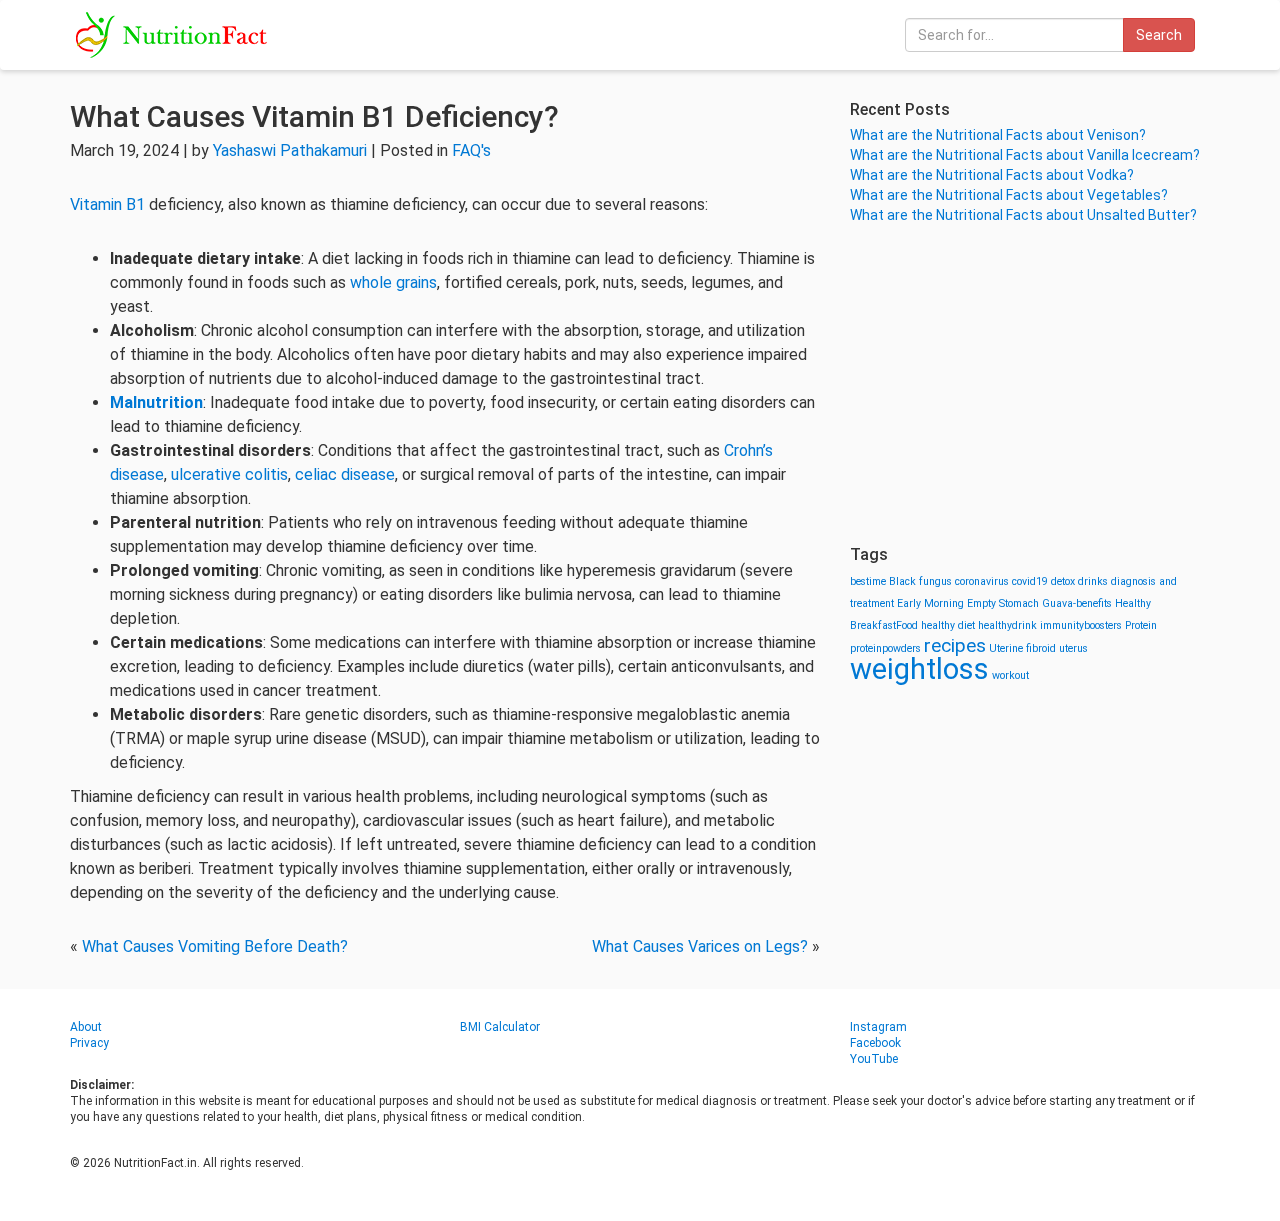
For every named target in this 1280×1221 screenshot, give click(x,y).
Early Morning (930, 603)
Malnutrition (156, 402)
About (86, 1027)
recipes (955, 645)
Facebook (875, 1043)
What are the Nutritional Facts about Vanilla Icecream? (1025, 155)
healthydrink (1007, 625)
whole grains (393, 282)
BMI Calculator (500, 1027)
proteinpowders (885, 648)
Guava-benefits (1077, 603)
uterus (1073, 648)
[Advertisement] (1030, 385)
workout (1010, 675)
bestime (868, 581)
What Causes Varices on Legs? (700, 946)
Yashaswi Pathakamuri (290, 150)
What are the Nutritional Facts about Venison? (998, 135)
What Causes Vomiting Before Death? (215, 946)
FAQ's (471, 150)
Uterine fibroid (1022, 648)
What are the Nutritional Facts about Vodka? (992, 175)
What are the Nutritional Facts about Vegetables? (1009, 195)
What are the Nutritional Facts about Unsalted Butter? (1023, 215)
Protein (1141, 625)
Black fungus (920, 581)
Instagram (878, 1027)
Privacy (89, 1043)
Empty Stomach (1003, 603)
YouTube (874, 1059)
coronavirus (982, 581)
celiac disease (345, 474)
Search (1159, 35)
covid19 (1030, 581)
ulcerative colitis (229, 474)
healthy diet (948, 625)
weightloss (919, 669)
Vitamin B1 (107, 204)
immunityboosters (1081, 625)
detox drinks (1079, 581)
